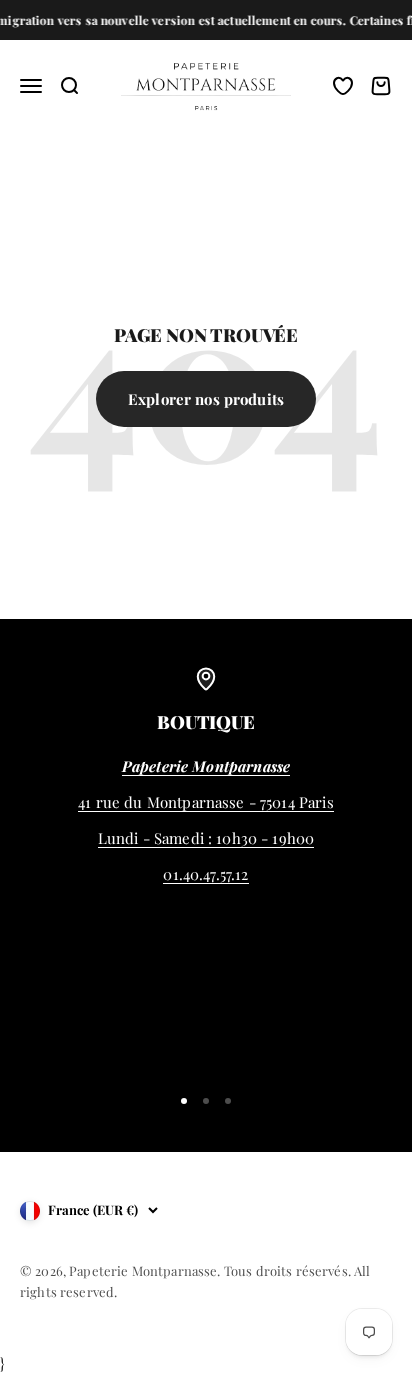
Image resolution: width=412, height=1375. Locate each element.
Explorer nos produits (206, 399)
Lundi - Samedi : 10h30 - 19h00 (206, 838)
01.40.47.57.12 (205, 874)
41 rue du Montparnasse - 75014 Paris (205, 802)
